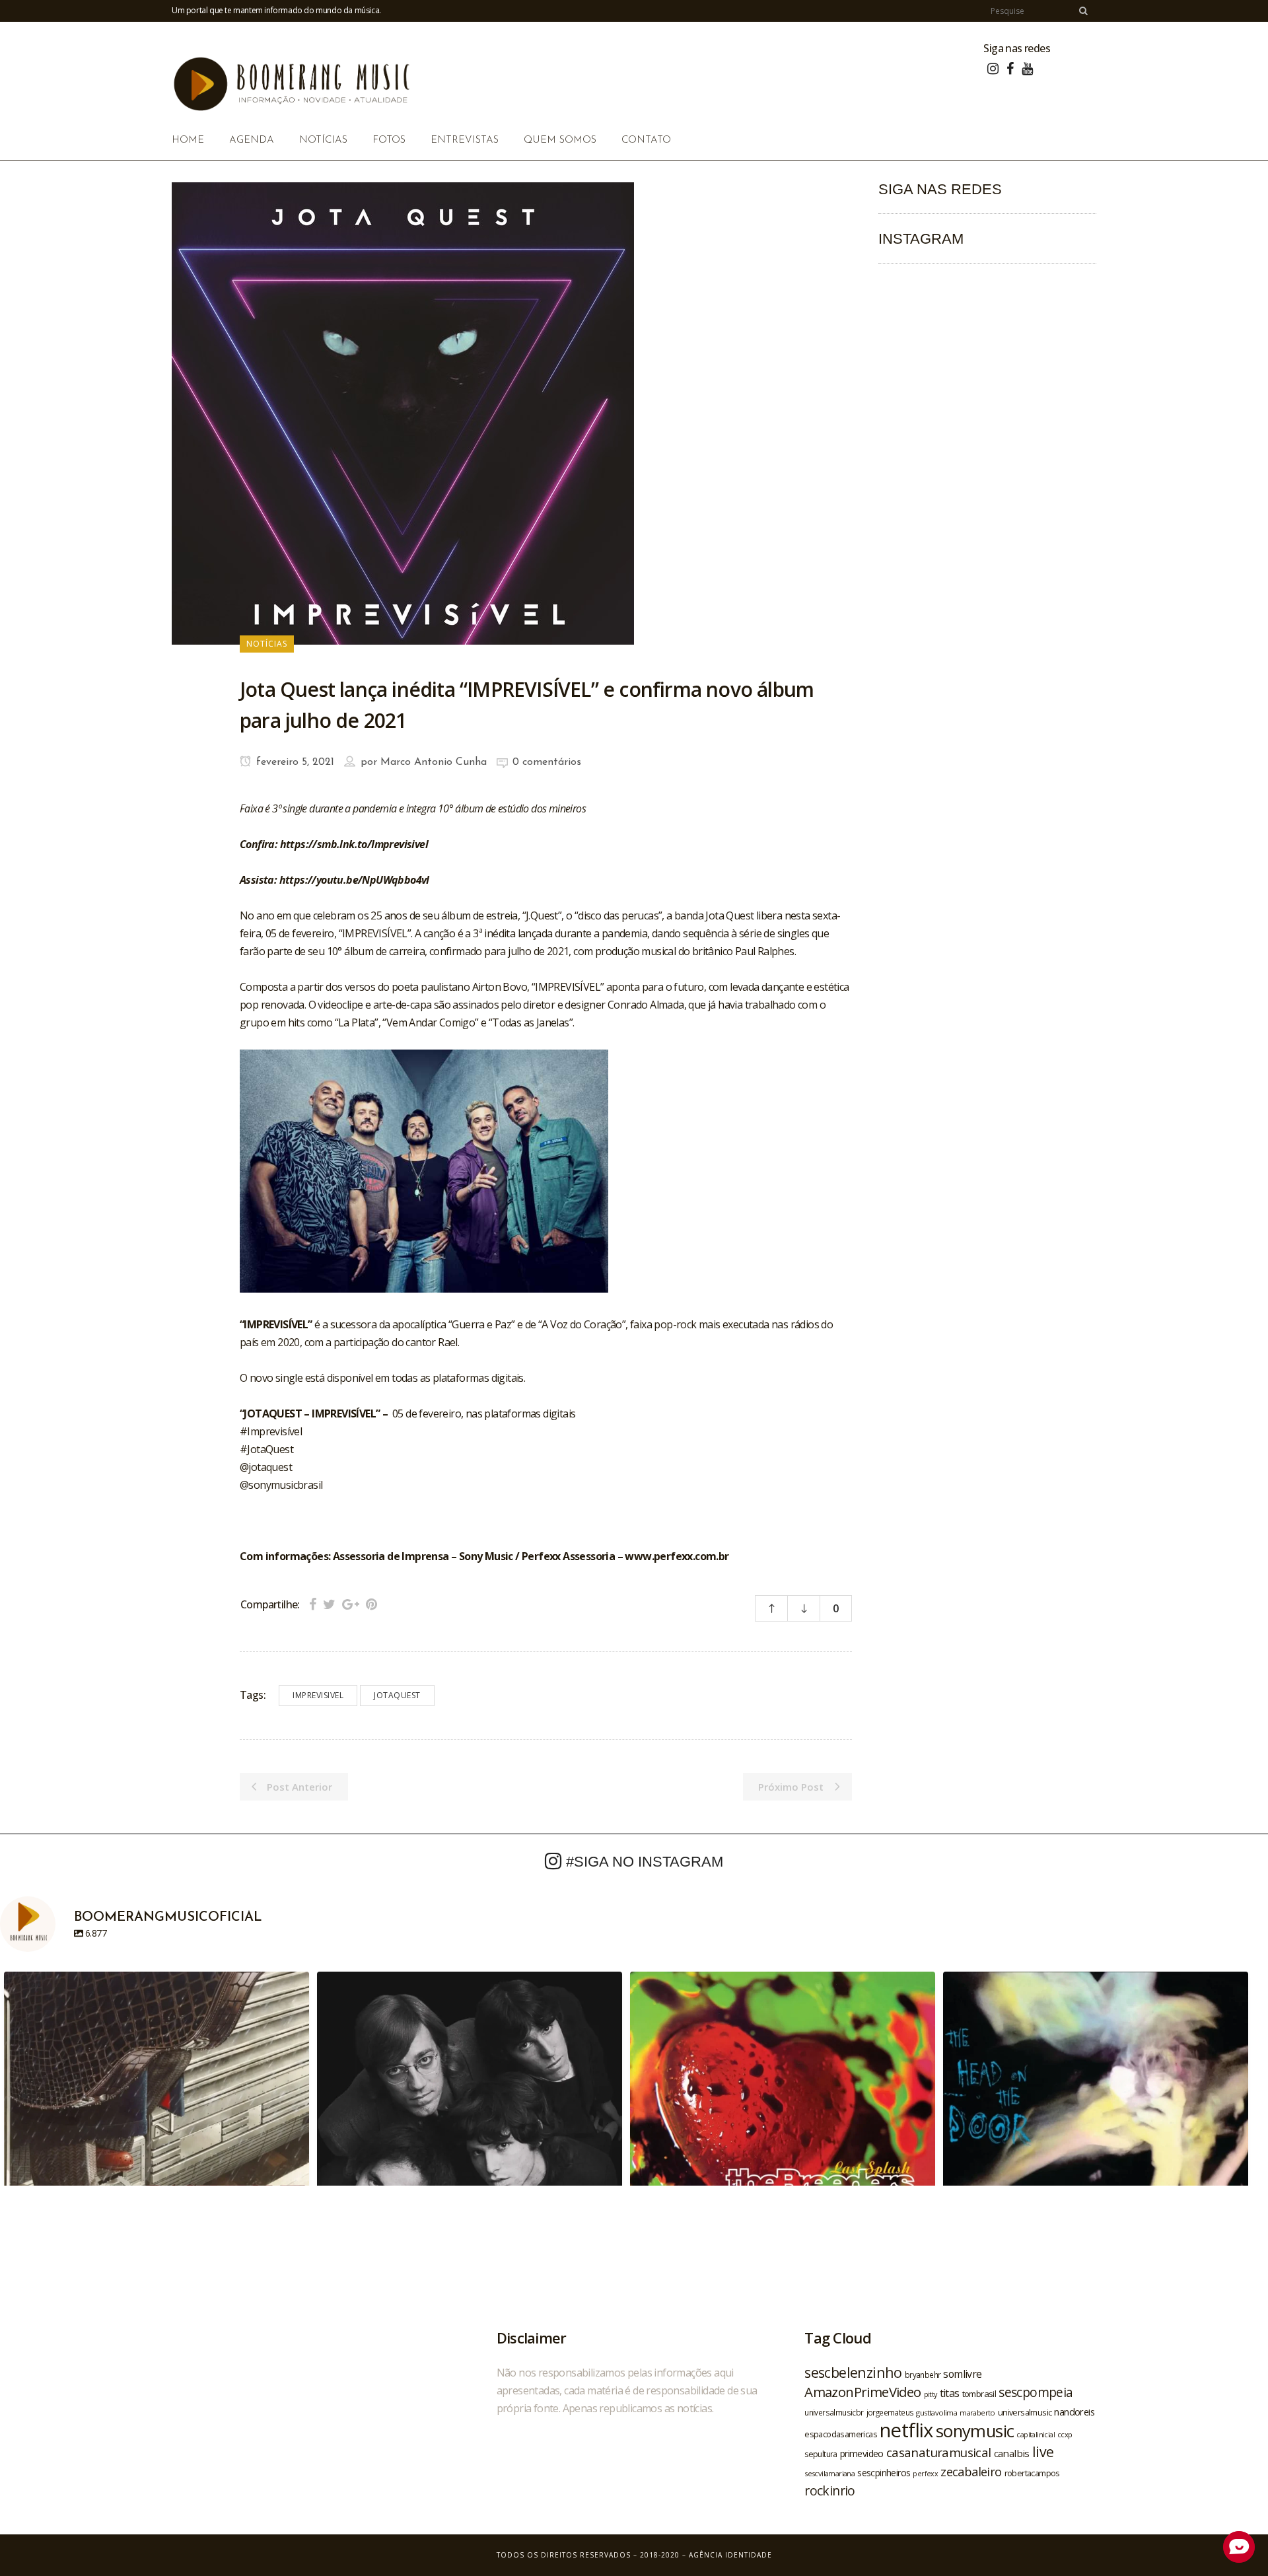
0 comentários (547, 762)
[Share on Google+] (351, 1604)
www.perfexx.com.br (677, 1556)
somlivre (962, 2374)
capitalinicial (1036, 2435)
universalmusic (1025, 2412)
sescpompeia (1036, 2392)
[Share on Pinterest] (371, 1604)
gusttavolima (936, 2413)
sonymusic (975, 2431)
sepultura (821, 2454)
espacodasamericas (841, 2434)
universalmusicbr (834, 2412)
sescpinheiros (884, 2473)
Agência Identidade (730, 2555)
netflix (906, 2430)
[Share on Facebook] (313, 1604)
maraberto (977, 2413)
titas (950, 2393)
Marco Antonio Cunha (434, 762)
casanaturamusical (939, 2452)
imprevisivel (318, 1695)
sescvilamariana (829, 2473)
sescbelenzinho (853, 2372)
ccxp (1065, 2434)
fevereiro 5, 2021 (294, 762)
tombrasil (979, 2394)
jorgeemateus (890, 2412)
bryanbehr (923, 2375)
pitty (931, 2394)
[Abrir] (157, 2124)
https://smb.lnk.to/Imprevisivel (354, 844)
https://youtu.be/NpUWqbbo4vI (354, 880)
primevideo (862, 2453)
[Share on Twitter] (329, 1604)
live (1043, 2451)
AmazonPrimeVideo (863, 2392)
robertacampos (1032, 2473)
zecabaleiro (971, 2472)
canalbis (1012, 2453)
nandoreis (1074, 2412)
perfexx (925, 2474)
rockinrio (830, 2490)
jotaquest (397, 1695)
